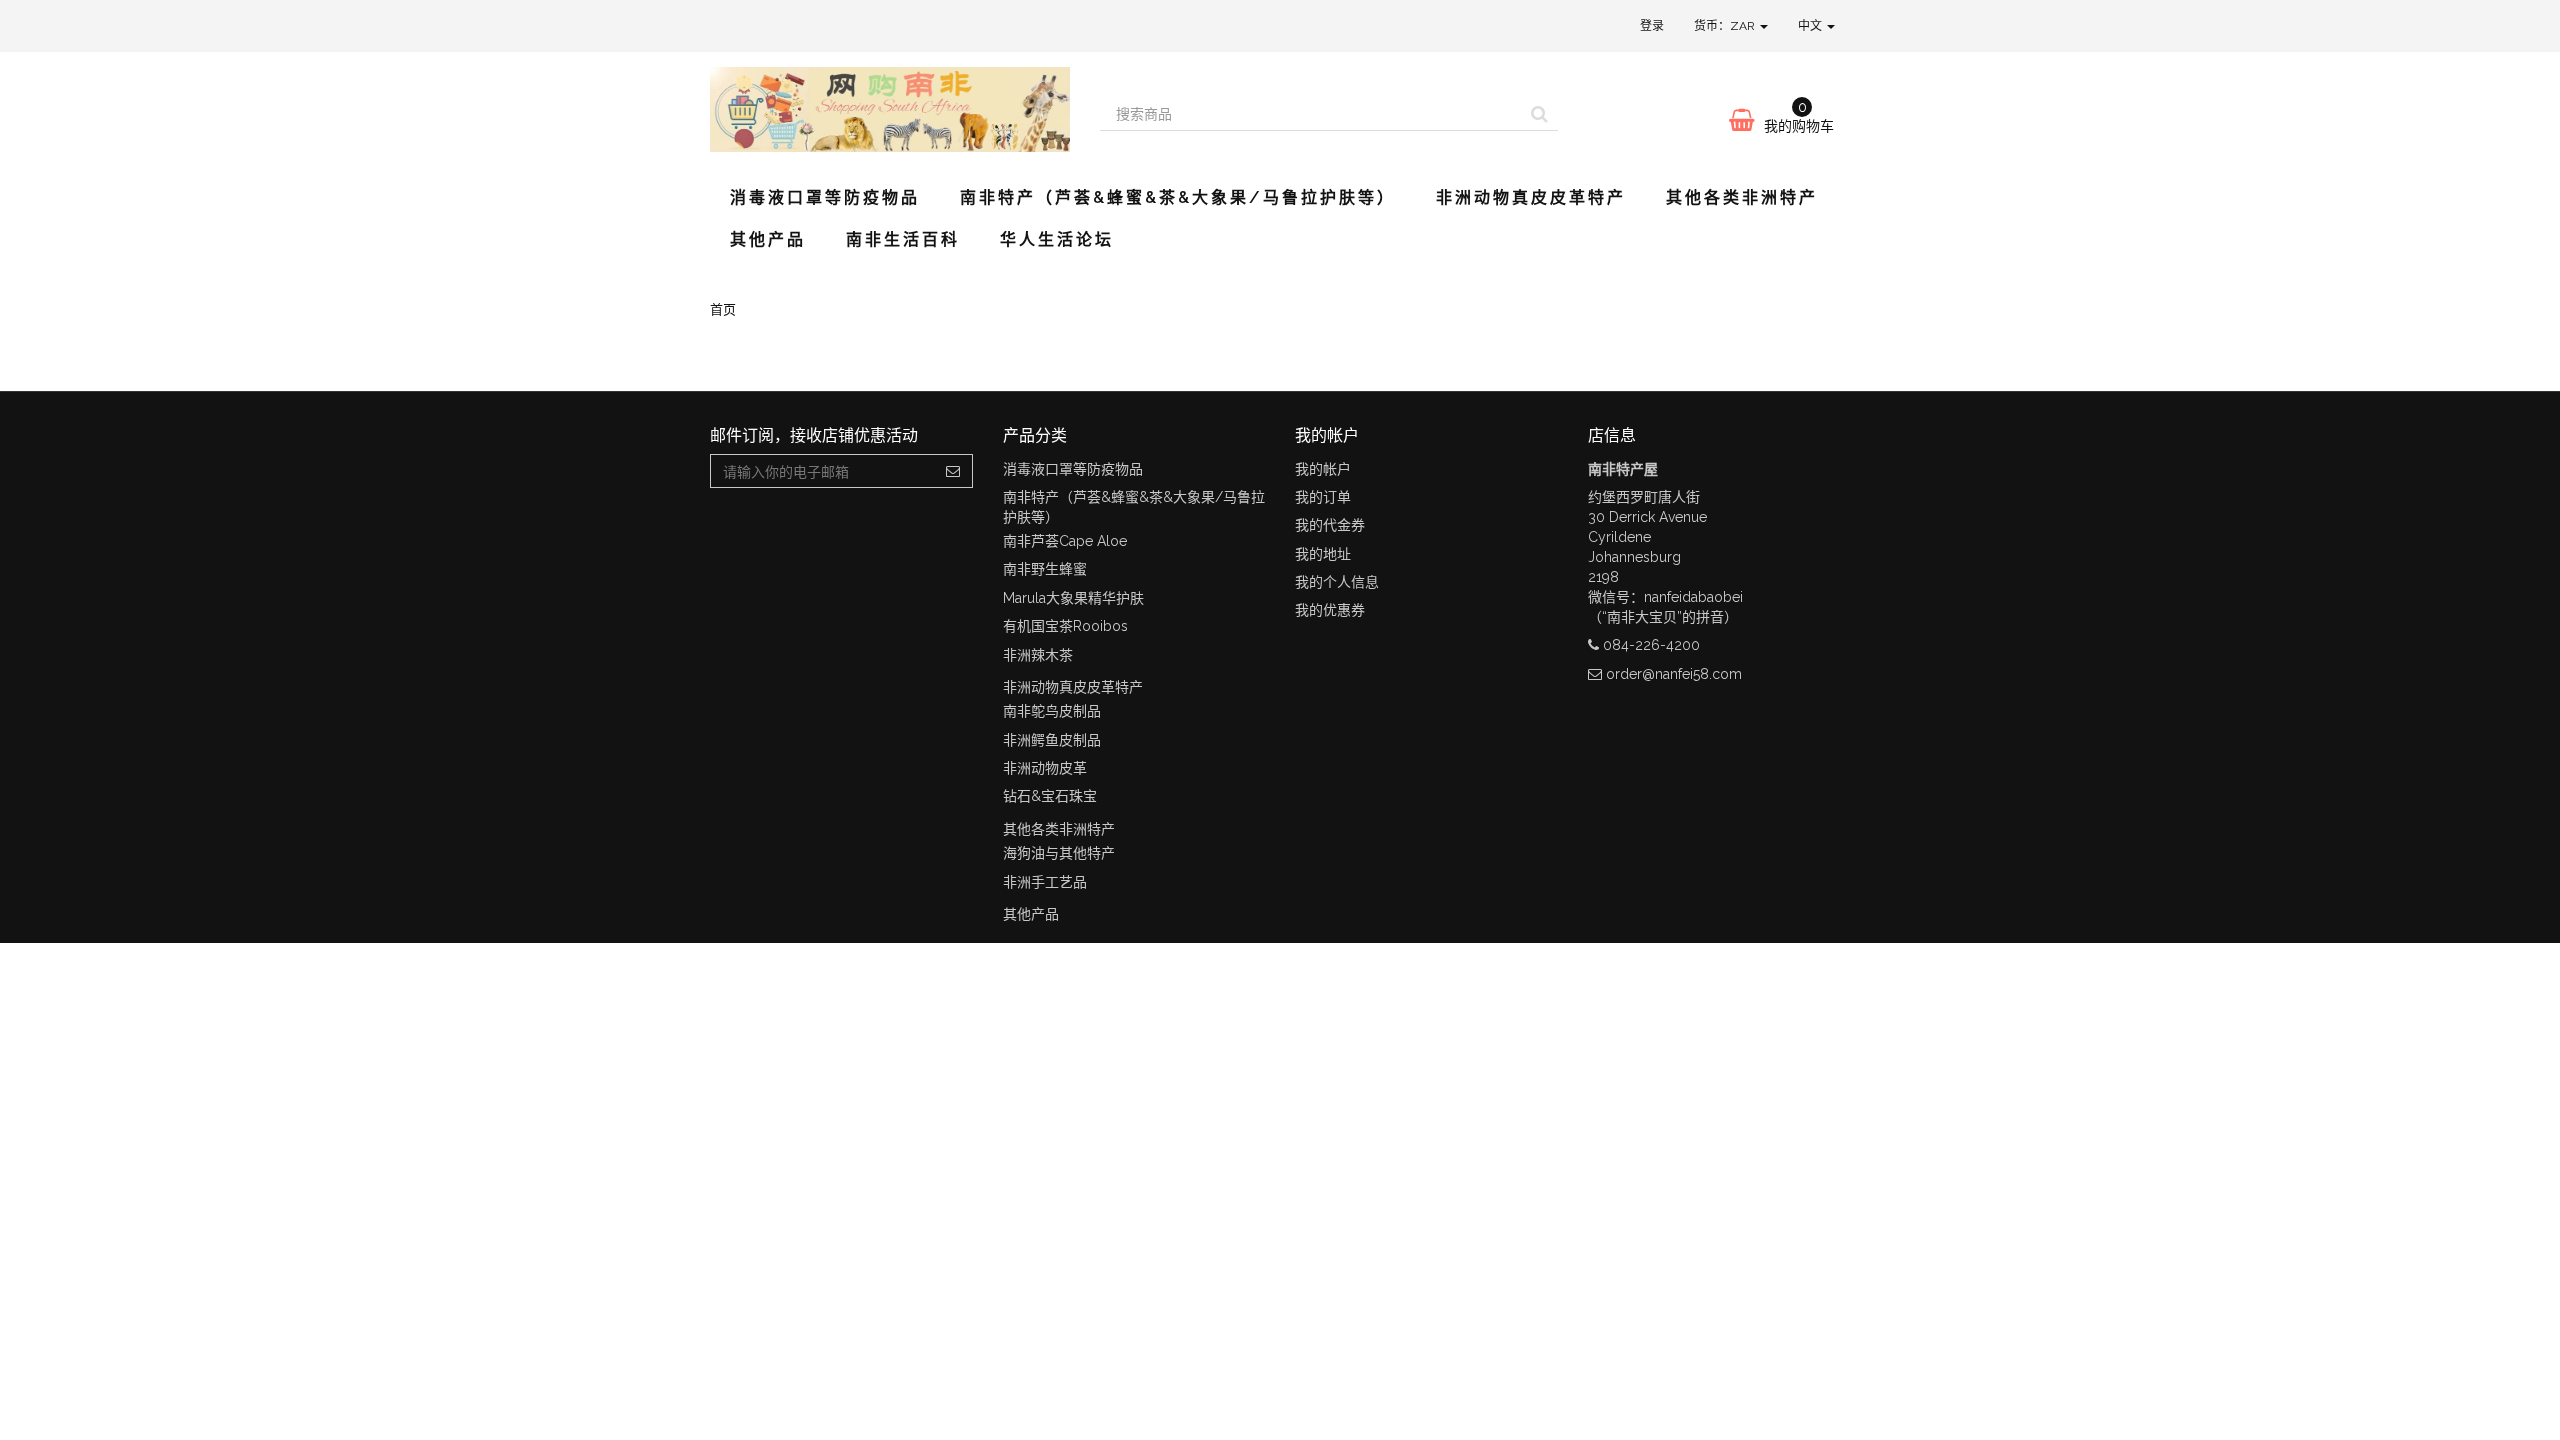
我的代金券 (1330, 525)
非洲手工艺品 (1045, 882)
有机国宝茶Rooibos (1065, 626)
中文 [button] (1811, 26)
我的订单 (1323, 497)
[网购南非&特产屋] (890, 109)
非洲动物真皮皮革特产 (1531, 197)
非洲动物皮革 (1045, 768)
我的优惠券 (1330, 610)
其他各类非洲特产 (1742, 197)
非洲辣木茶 (1038, 655)
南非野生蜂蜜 (1045, 569)
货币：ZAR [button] (1726, 26)
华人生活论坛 (1057, 239)
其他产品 (768, 239)
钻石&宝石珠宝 (1050, 796)
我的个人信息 (1337, 582)
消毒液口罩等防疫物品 (825, 197)
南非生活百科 (903, 239)
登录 (1652, 26)
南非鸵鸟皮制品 (1052, 711)
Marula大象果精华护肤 (1073, 598)
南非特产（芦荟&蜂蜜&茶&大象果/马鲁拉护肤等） (1178, 197)
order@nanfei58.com (1674, 674)
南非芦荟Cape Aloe (1065, 541)
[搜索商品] (1539, 114)
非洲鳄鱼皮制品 (1052, 740)
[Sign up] (953, 471)
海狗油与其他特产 (1059, 853)
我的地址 (1323, 554)
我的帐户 (1323, 469)
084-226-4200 (1651, 645)
